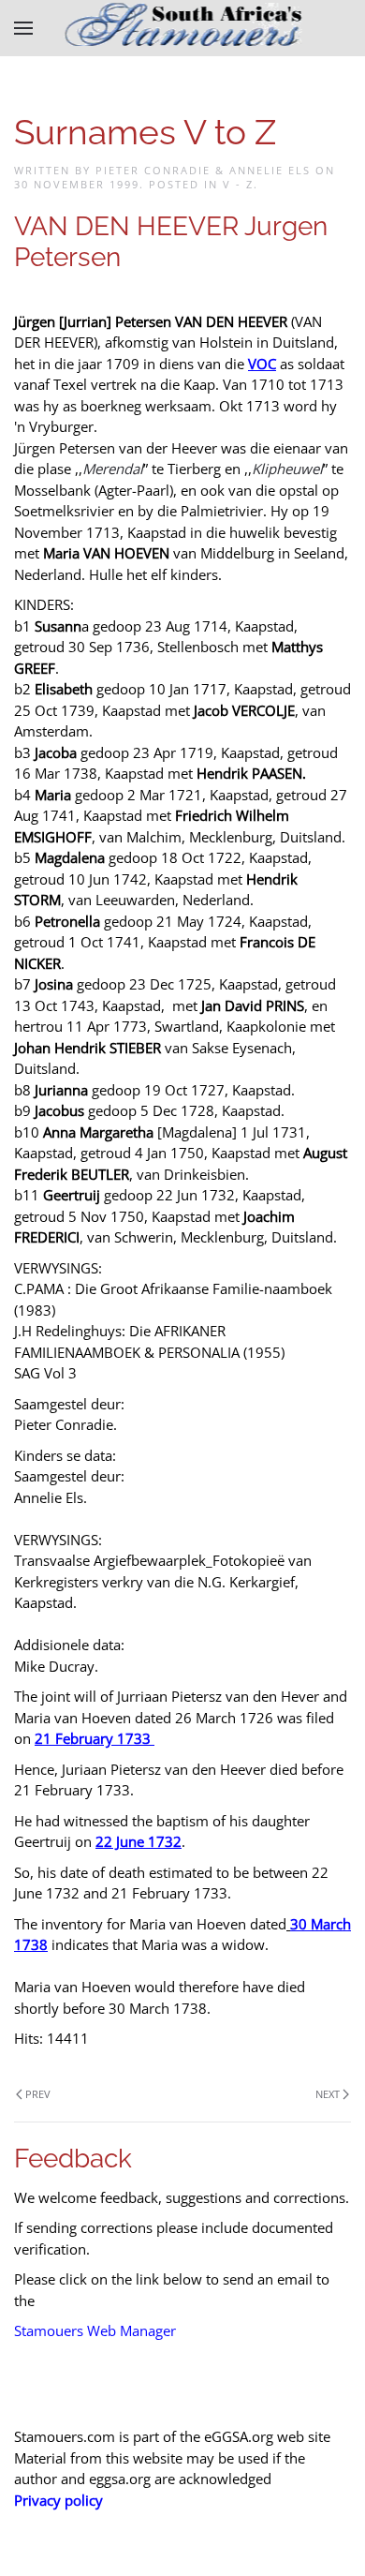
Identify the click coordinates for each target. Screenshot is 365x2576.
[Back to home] (183, 28)
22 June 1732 (139, 1841)
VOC (262, 364)
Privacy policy (58, 2500)
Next (328, 2094)
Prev (38, 2094)
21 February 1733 (93, 1738)
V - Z (238, 184)
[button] (23, 28)
